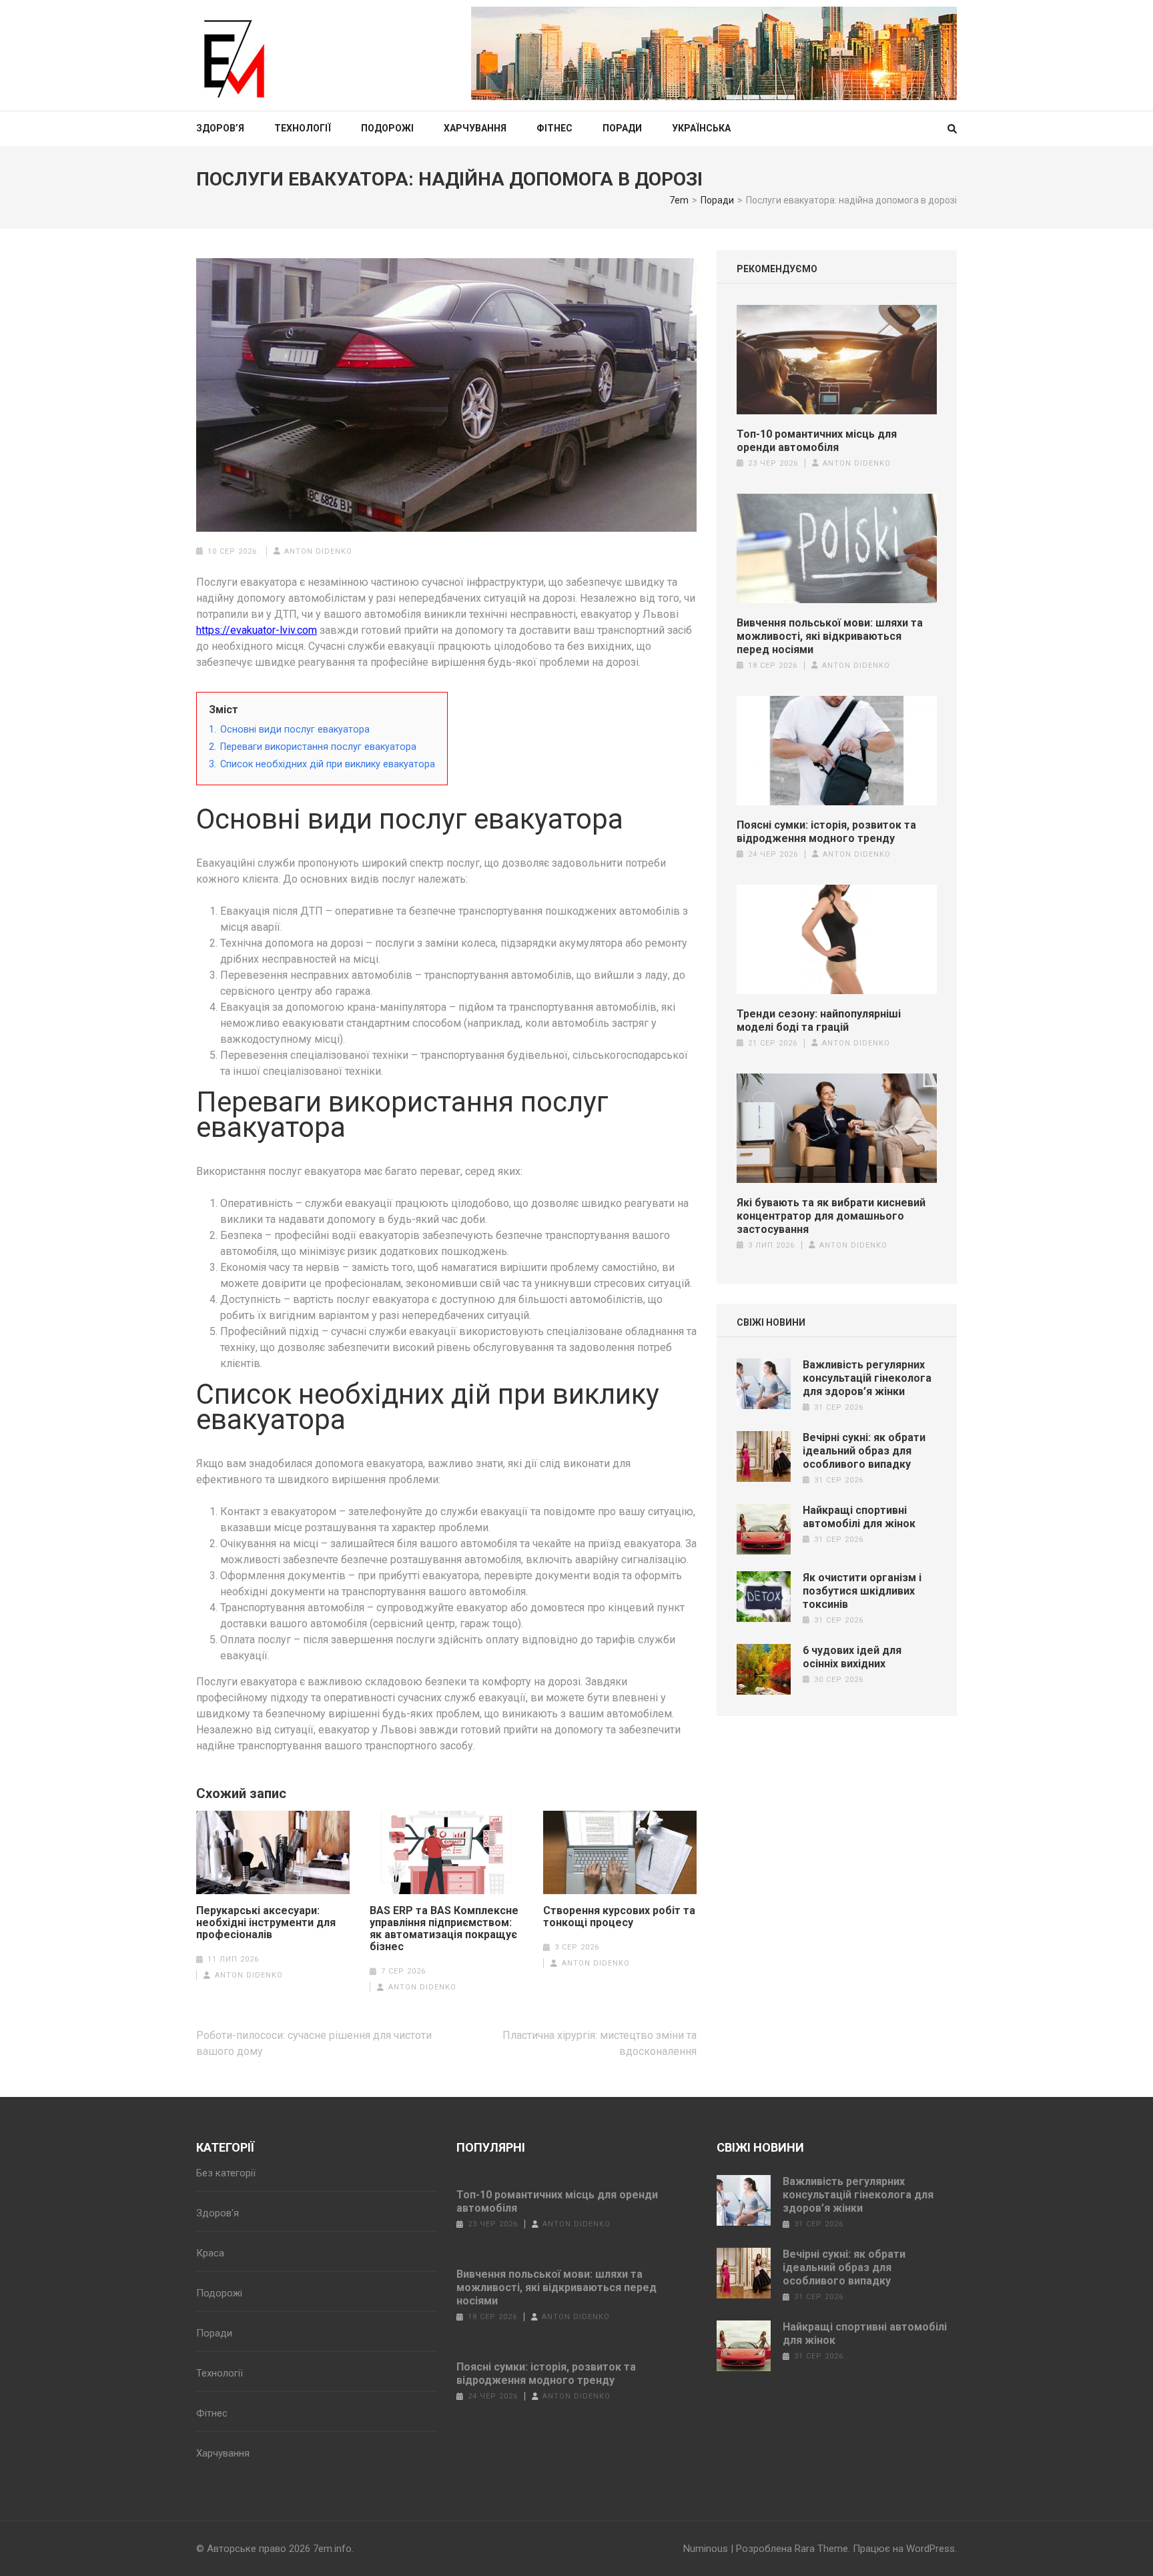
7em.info (332, 2549)
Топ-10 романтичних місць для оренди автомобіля (817, 441)
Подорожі (387, 128)
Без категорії (226, 2173)
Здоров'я (218, 2213)
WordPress (930, 2549)
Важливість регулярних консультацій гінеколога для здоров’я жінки (867, 1378)
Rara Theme (821, 2549)
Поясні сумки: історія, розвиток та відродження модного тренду (826, 832)
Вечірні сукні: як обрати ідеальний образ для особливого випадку (864, 1451)
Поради (622, 128)
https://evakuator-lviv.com (257, 630)
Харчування (475, 128)
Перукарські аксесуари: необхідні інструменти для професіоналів (266, 1923)
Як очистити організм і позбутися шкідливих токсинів (862, 1591)
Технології (303, 128)
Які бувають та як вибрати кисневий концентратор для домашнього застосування (831, 1216)
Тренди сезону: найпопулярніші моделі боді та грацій (819, 1020)
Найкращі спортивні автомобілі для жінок (859, 1517)
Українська (701, 128)
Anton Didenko (318, 551)
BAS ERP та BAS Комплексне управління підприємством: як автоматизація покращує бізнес (444, 1929)
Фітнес (554, 128)
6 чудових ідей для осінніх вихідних (852, 1657)
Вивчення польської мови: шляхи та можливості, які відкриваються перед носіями (830, 636)
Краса (210, 2253)
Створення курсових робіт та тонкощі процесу (619, 1917)
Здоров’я (220, 128)
